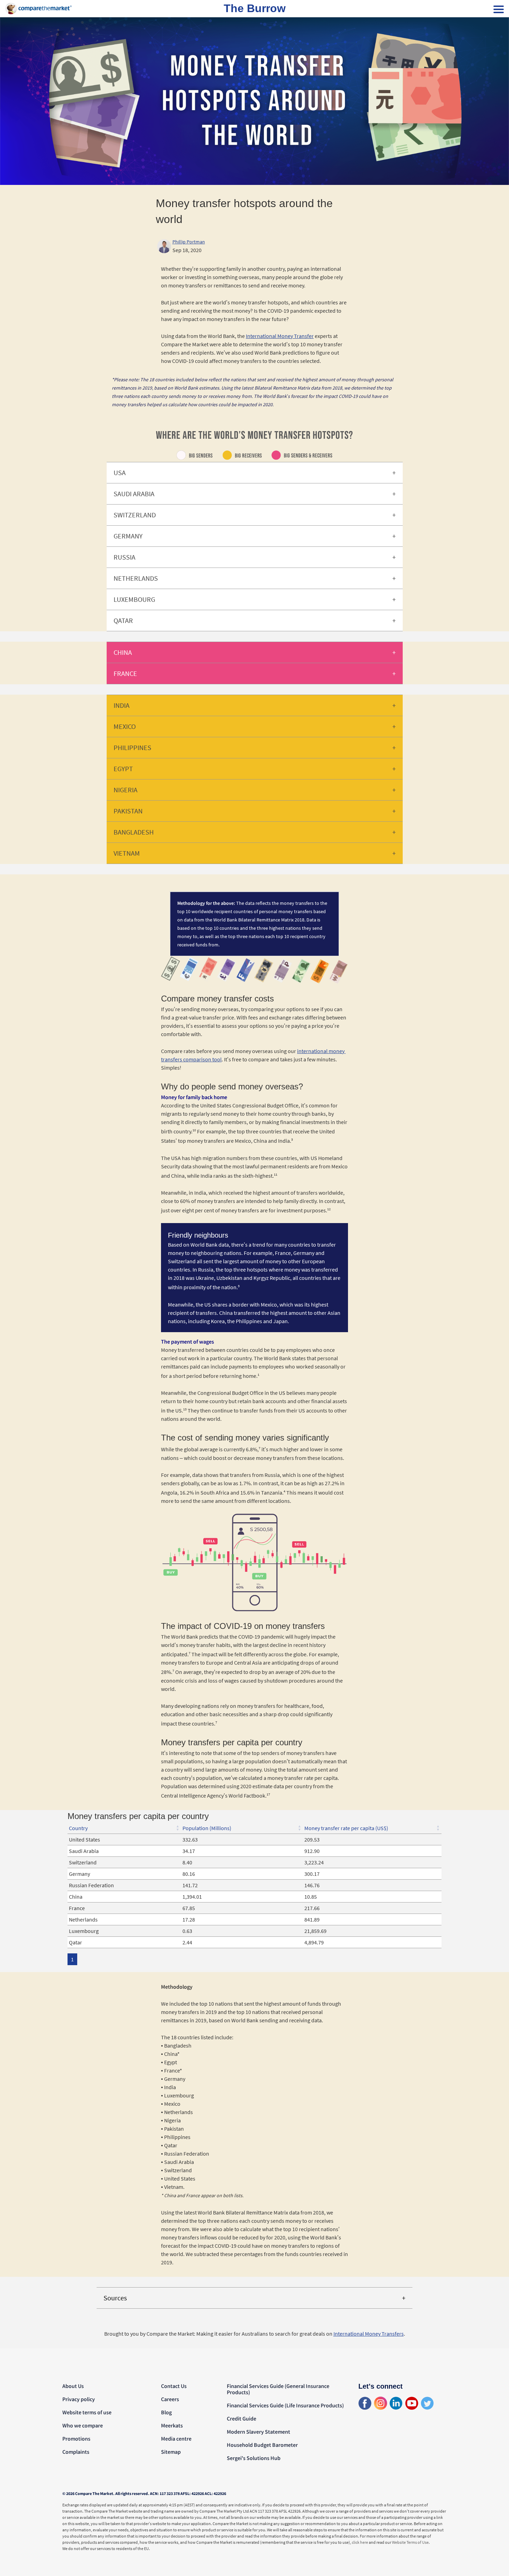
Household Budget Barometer (262, 2445)
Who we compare (83, 2425)
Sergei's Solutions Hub (254, 2458)
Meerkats (172, 2425)
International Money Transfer (280, 336)
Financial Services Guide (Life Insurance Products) (285, 2405)
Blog (166, 2412)
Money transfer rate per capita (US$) (346, 1828)
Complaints (76, 2452)
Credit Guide (242, 2418)
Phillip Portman (189, 242)
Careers (170, 2399)
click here (360, 2542)
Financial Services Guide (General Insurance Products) (278, 2389)
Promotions (76, 2439)
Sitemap (171, 2452)
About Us (73, 2386)
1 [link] (72, 1959)
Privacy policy (79, 2399)
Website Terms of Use (410, 2542)
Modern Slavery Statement (258, 2432)
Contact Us (174, 2386)
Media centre (176, 2439)
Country (78, 1828)
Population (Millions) (207, 1828)
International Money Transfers (369, 2334)
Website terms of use (87, 2412)
